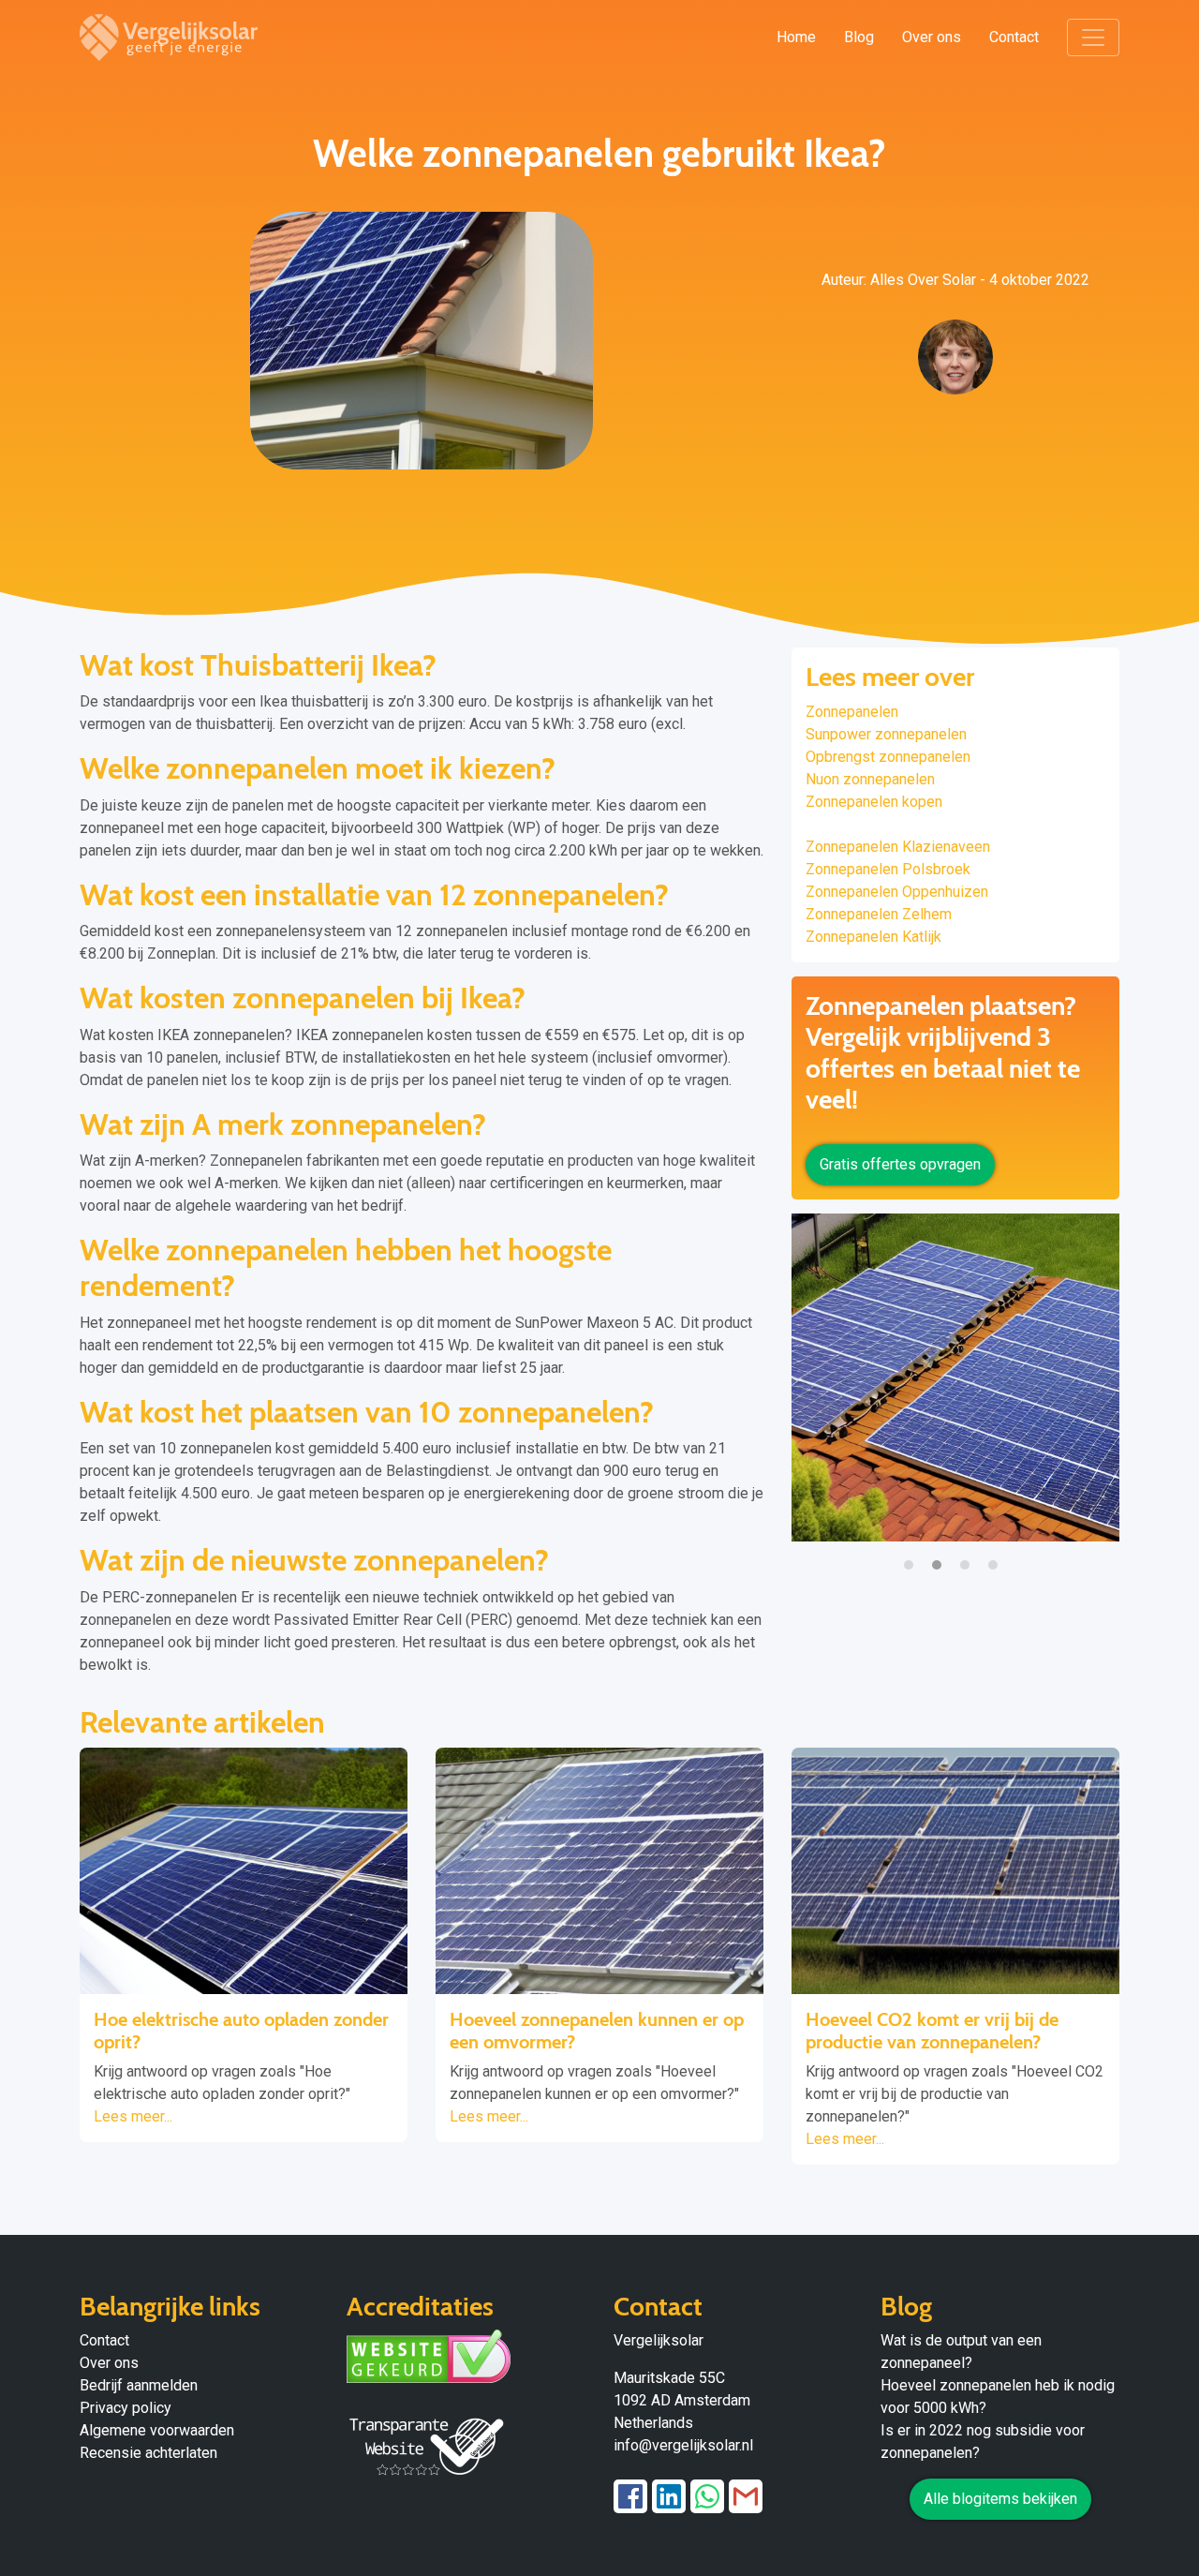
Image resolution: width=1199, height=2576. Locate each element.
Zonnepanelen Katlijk (873, 937)
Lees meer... (133, 2116)
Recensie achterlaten (148, 2453)
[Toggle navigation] (1093, 37)
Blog (859, 37)
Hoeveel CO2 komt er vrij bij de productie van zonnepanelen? (932, 2031)
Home (796, 37)
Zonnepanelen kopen (874, 802)
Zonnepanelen (852, 712)
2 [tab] (941, 1556)
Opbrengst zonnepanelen (888, 757)
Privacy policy (126, 2408)
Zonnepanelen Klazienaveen (898, 847)
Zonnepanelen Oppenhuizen (897, 892)
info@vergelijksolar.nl (683, 2445)
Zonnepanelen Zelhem (879, 914)
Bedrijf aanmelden (139, 2385)
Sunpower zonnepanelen (886, 734)
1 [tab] (913, 1556)
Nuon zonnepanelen (870, 779)
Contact (1014, 37)
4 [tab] (998, 1556)
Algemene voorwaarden (157, 2430)
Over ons (932, 37)
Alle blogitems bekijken (1000, 2499)
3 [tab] (970, 1556)
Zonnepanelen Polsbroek (888, 869)
